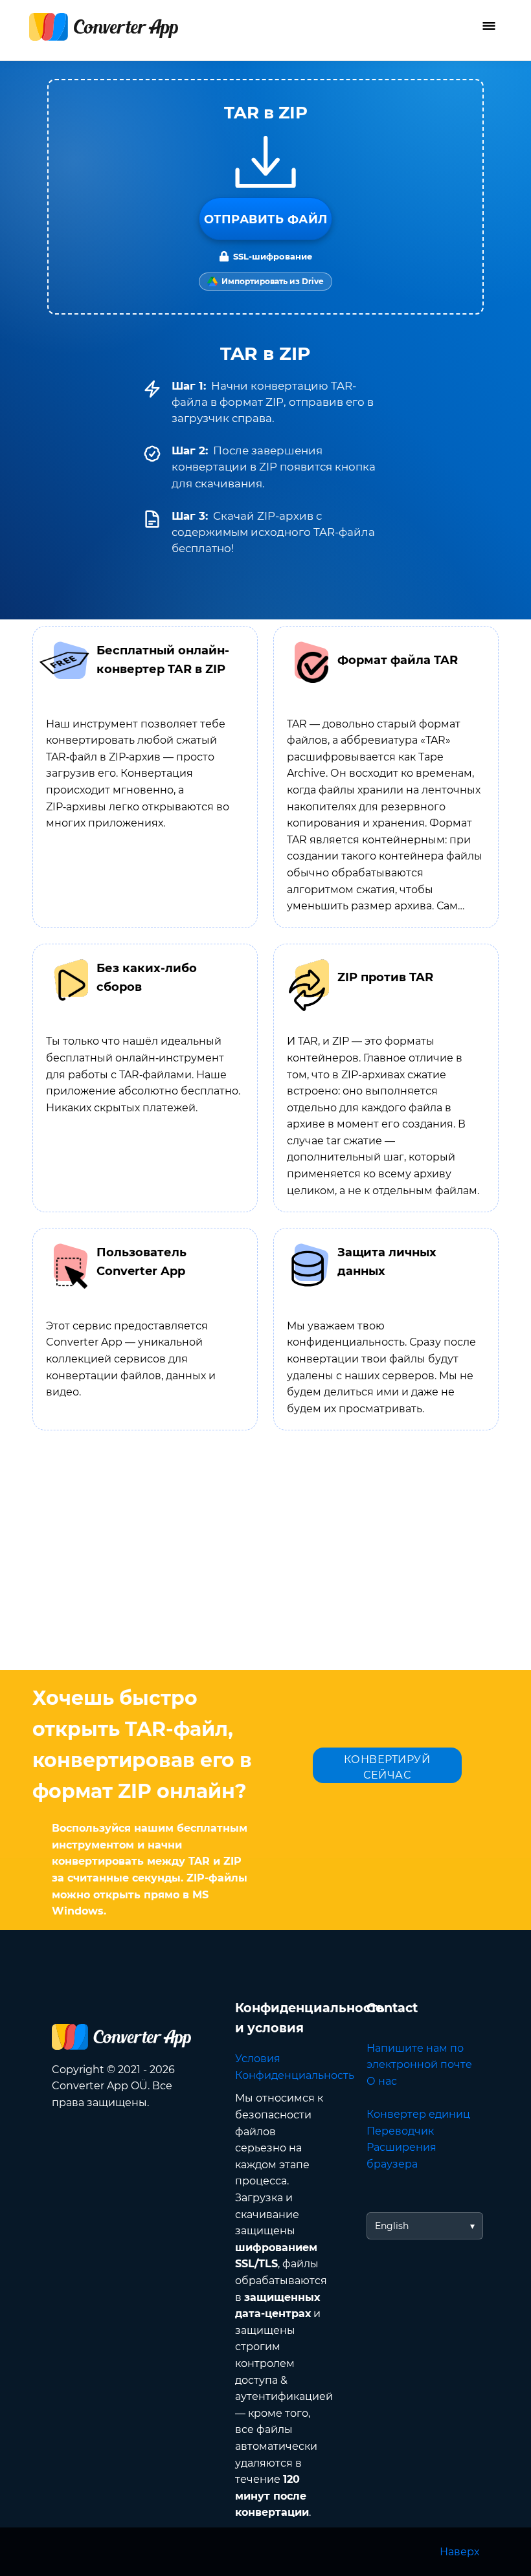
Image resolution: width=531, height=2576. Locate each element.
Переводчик (400, 2131)
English (392, 2226)
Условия (258, 2059)
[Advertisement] (265, 1566)
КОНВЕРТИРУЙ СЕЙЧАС (387, 1767)
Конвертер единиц (418, 2114)
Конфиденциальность (295, 2075)
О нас (382, 2081)
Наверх (459, 2552)
